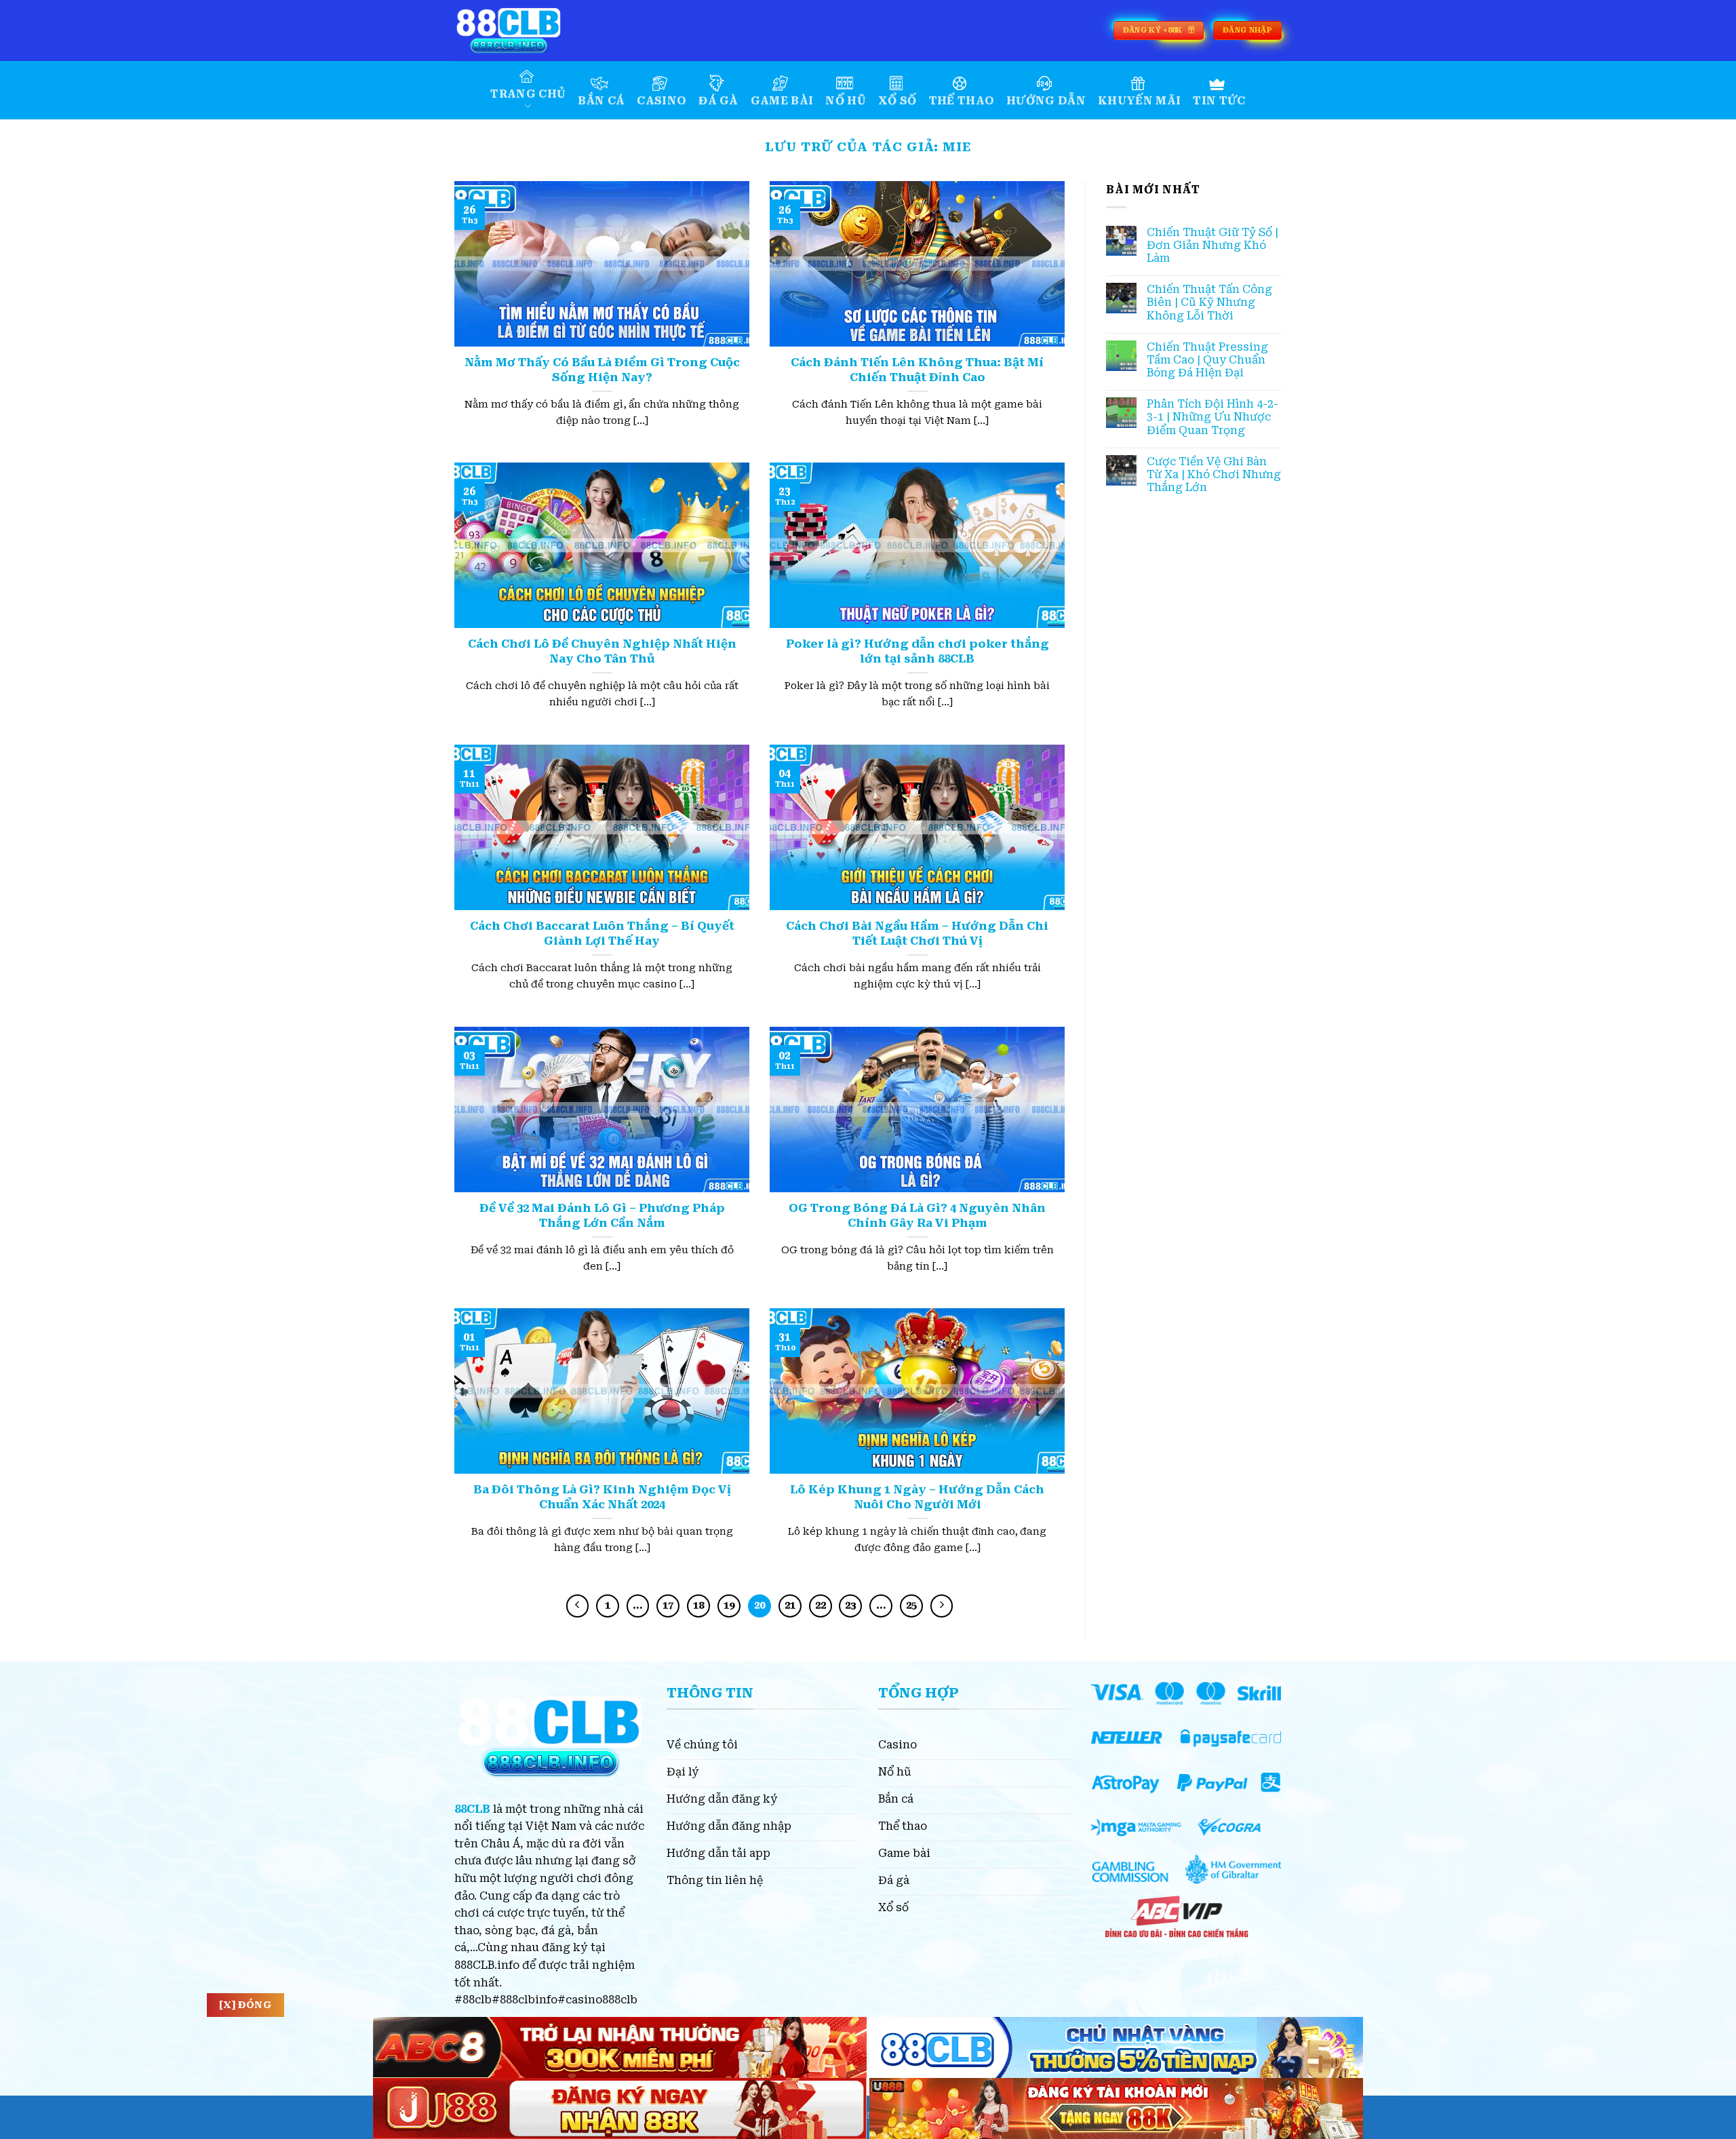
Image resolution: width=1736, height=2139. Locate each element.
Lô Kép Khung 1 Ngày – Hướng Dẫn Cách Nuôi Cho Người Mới (917, 1497)
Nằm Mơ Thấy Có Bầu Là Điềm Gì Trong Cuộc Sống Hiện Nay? (602, 370)
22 (821, 1605)
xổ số (897, 101)
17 (668, 1605)
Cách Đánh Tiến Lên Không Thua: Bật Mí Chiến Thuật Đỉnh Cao (917, 370)
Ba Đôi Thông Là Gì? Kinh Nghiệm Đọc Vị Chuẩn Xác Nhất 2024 (602, 1497)
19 (729, 1605)
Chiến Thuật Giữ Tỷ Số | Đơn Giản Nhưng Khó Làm (1212, 245)
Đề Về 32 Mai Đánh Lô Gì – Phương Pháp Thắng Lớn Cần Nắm (602, 1216)
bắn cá (601, 101)
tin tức (1219, 101)
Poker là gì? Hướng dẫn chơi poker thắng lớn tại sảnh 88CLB (918, 651)
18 (698, 1605)
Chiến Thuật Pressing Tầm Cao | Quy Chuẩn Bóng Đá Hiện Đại (1207, 360)
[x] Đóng (245, 2005)
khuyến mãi (1139, 101)
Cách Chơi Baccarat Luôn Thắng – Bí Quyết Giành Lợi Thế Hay (602, 934)
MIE (957, 147)
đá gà (718, 101)
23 (850, 1605)
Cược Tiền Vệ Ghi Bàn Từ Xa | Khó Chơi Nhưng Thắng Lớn (1214, 474)
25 (911, 1605)
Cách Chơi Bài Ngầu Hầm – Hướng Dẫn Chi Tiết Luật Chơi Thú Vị (917, 934)
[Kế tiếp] (942, 1606)
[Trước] (578, 1606)
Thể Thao (962, 101)
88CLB (472, 1809)
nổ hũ (846, 101)
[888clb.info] (522, 31)
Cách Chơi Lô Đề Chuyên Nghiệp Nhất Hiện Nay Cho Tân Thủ (602, 651)
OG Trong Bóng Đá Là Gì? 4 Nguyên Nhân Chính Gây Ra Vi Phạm (917, 1216)
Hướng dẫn (1046, 101)
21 (790, 1605)
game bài (782, 101)
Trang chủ (528, 94)
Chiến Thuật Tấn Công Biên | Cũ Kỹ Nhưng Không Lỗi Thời (1209, 302)
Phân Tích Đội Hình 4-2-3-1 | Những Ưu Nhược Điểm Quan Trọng (1212, 417)
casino (662, 101)
